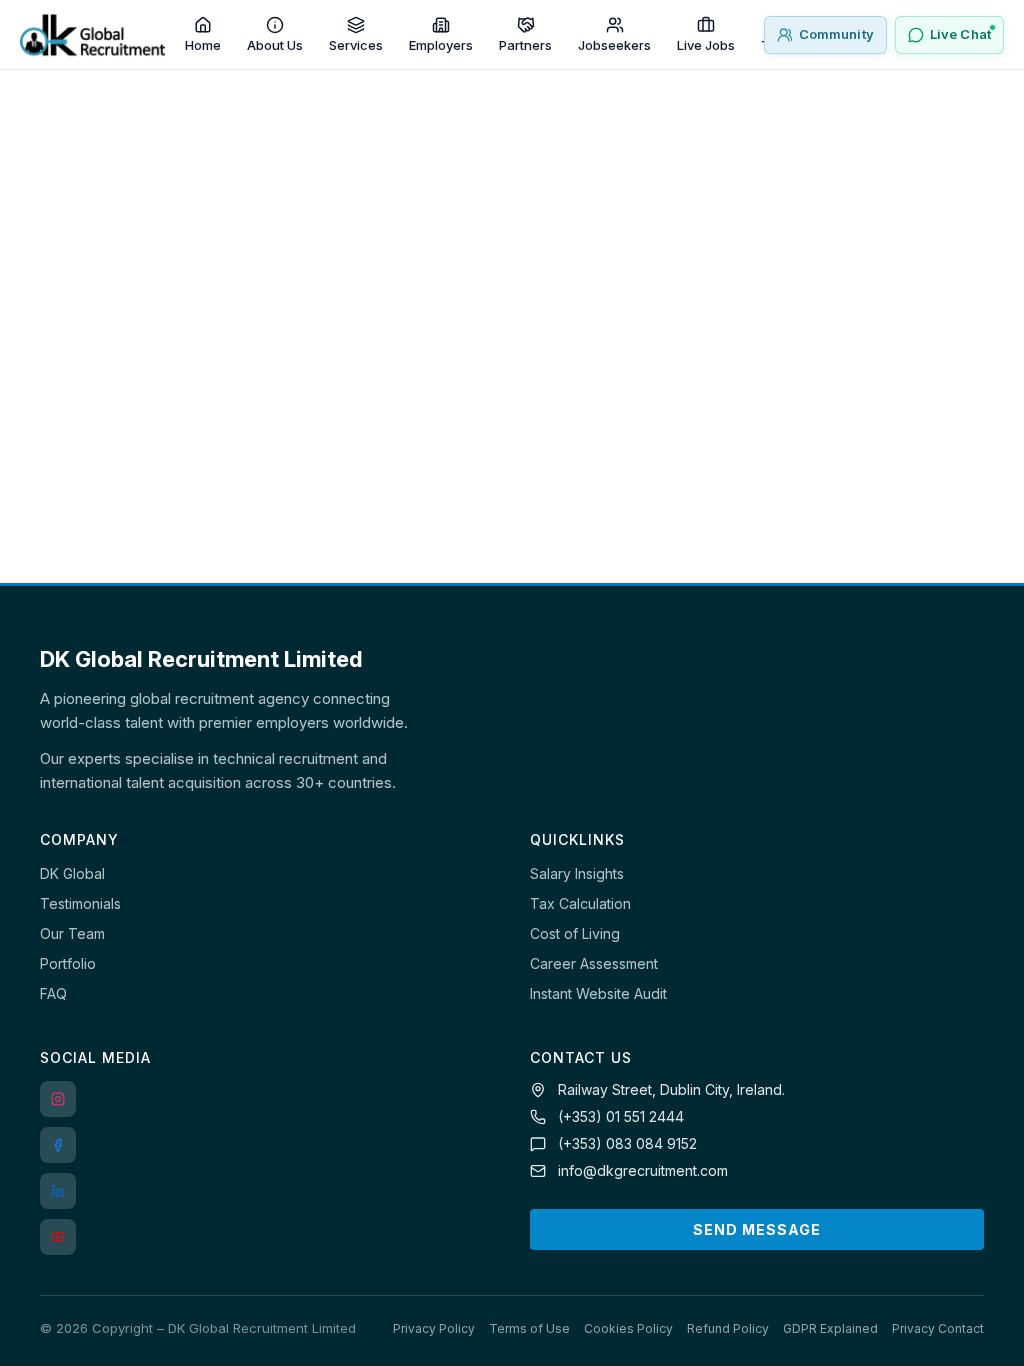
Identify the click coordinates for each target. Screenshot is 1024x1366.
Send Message (757, 1229)
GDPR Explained (830, 1328)
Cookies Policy (628, 1328)
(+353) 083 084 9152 (627, 1143)
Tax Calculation (580, 903)
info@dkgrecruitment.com (643, 1170)
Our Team (72, 933)
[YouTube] (58, 1237)
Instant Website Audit (598, 993)
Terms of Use (529, 1328)
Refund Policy (728, 1328)
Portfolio (68, 963)
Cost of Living (575, 933)
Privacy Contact (938, 1328)
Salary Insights (577, 873)
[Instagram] (58, 1099)
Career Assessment (594, 963)
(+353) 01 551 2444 (621, 1116)
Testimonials (80, 903)
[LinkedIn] (58, 1191)
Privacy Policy (434, 1328)
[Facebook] (58, 1145)
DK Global (72, 873)
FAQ (53, 993)
